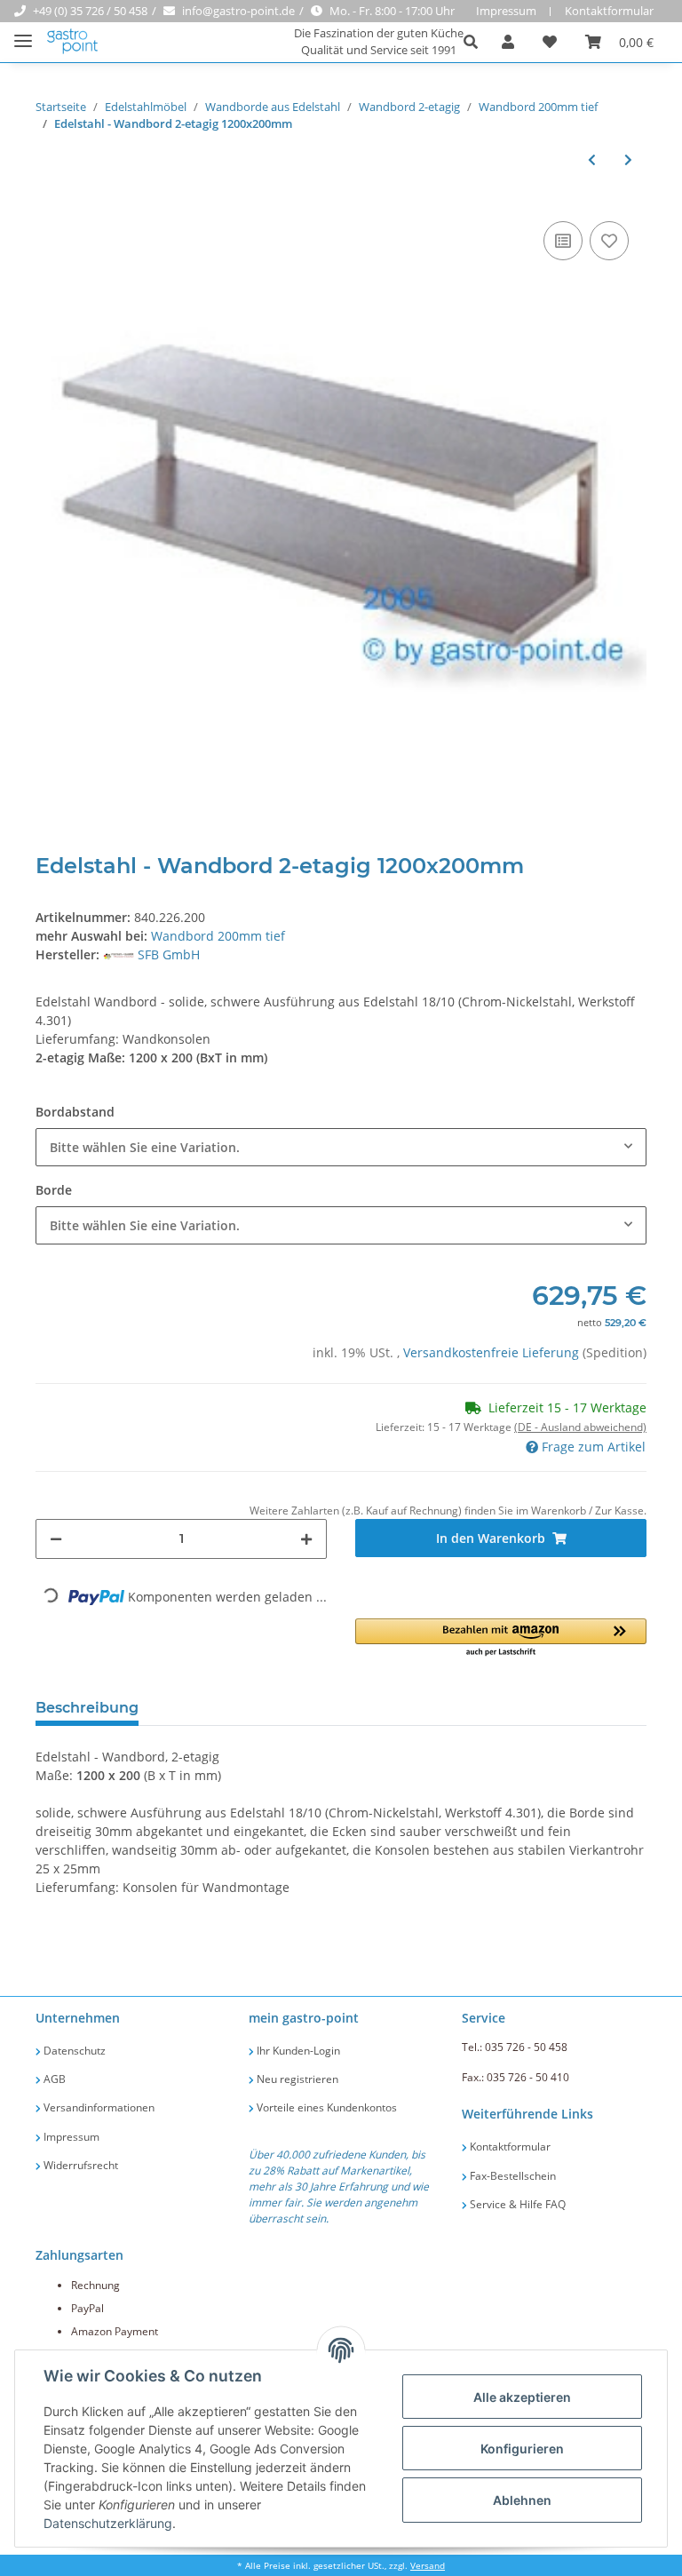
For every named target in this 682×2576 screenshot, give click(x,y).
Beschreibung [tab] (87, 1708)
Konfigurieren (522, 2449)
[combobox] (341, 1147)
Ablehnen (522, 2500)
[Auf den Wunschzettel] (609, 241)
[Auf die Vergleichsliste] (563, 241)
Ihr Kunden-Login (297, 2051)
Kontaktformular (609, 11)
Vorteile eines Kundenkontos (325, 2107)
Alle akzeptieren (522, 2397)
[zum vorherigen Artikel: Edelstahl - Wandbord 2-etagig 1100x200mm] (592, 159)
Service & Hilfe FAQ (516, 2204)
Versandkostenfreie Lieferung (493, 1352)
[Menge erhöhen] (306, 1539)
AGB (53, 2079)
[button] (476, 42)
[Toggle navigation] (23, 33)
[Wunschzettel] (550, 42)
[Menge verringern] (56, 1539)
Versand (428, 2566)
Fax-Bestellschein (511, 2176)
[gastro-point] (73, 42)
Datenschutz (73, 2051)
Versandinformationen (98, 2107)
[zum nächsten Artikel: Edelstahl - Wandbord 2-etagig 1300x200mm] (628, 159)
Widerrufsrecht (79, 2165)
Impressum (506, 11)
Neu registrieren (296, 2079)
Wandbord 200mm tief (218, 936)
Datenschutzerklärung (108, 2523)
